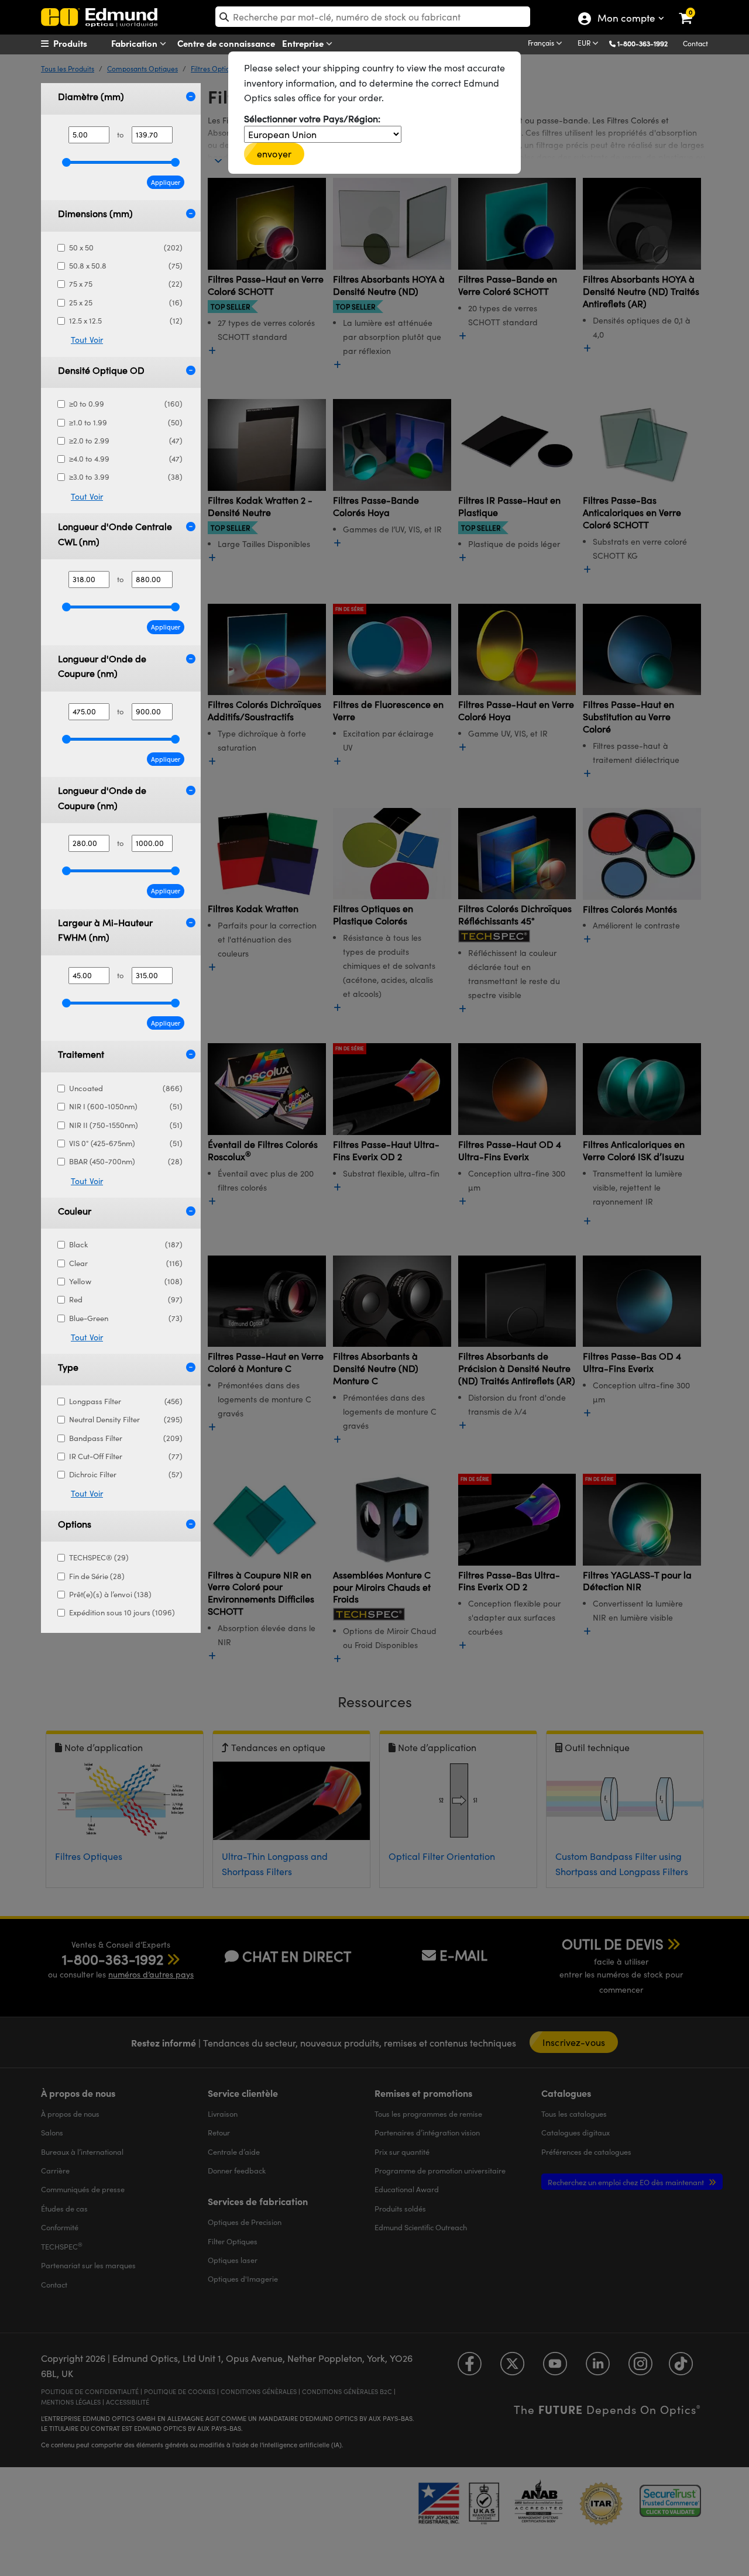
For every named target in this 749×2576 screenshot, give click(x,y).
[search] (373, 17)
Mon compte (626, 19)
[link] (693, 9)
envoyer (274, 154)
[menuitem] (85, 43)
